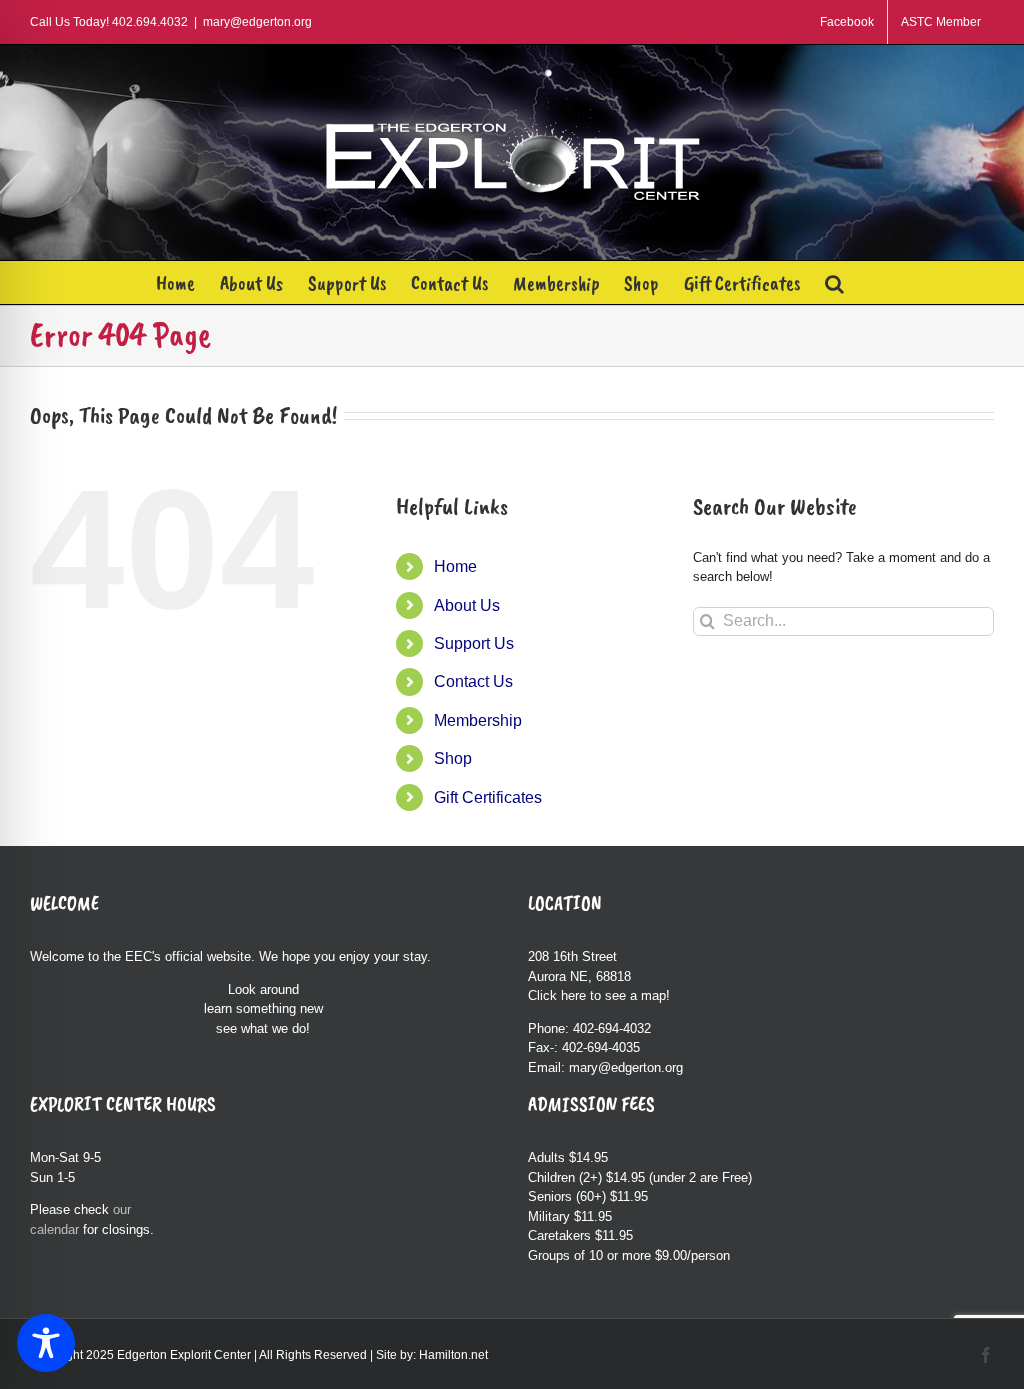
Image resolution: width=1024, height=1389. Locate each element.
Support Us (474, 643)
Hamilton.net (453, 1355)
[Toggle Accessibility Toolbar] (46, 1343)
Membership (478, 720)
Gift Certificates (488, 797)
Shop (453, 758)
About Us (467, 605)
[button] (834, 282)
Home (455, 566)
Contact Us (473, 681)
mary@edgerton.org (257, 22)
